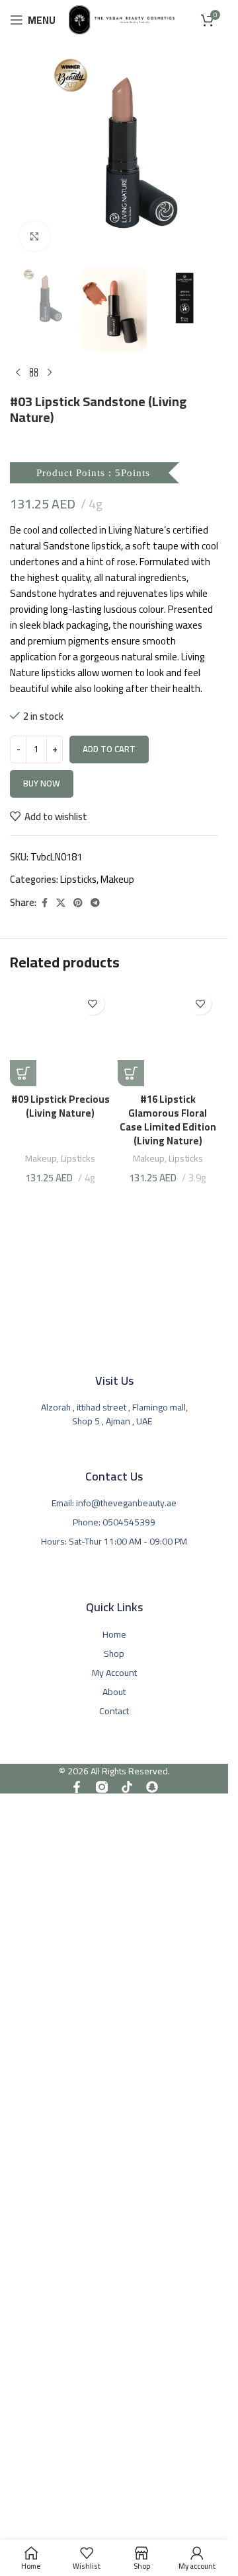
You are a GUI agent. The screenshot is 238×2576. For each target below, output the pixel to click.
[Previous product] (18, 372)
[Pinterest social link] (78, 903)
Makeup (117, 879)
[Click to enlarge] (35, 236)
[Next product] (50, 372)
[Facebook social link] (44, 903)
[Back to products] (34, 372)
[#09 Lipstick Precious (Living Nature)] (60, 1036)
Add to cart (109, 749)
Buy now (42, 783)
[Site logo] (122, 19)
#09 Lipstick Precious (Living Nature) (60, 1106)
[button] (23, 1073)
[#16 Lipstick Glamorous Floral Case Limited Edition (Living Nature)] (168, 1036)
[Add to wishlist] (93, 1003)
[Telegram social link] (95, 903)
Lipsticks (78, 879)
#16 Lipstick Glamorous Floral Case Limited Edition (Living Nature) (168, 1120)
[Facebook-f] (77, 1787)
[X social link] (61, 903)
